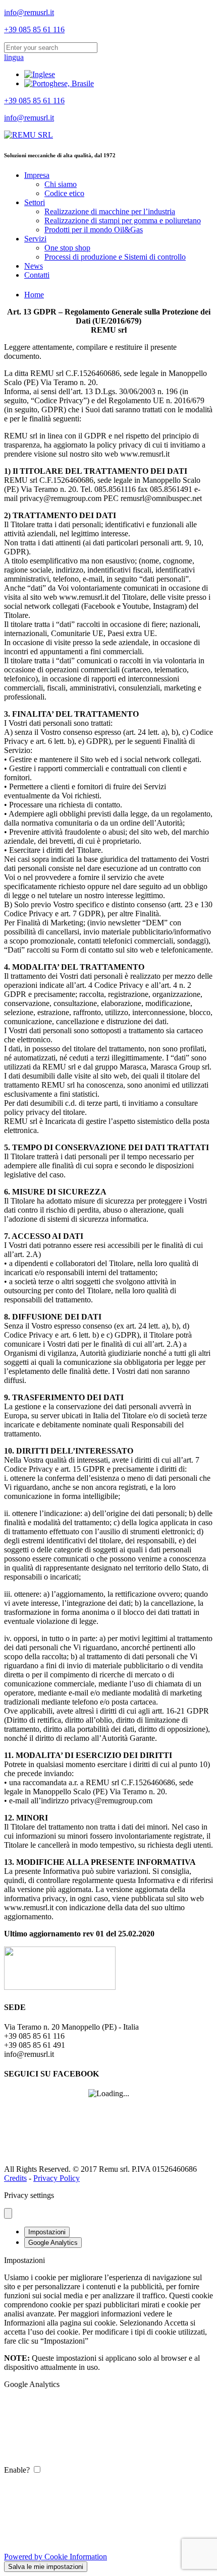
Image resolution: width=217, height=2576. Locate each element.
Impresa (37, 175)
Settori (35, 202)
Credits (15, 2178)
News (34, 266)
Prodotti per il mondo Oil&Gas (94, 230)
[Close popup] (8, 2213)
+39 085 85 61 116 (34, 29)
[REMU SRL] (29, 135)
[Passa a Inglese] (40, 74)
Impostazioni (47, 2232)
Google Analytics (53, 2243)
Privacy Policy (57, 2178)
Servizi (35, 239)
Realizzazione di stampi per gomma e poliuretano (123, 221)
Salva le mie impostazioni (46, 2567)
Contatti (37, 275)
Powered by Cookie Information (56, 2557)
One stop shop (67, 248)
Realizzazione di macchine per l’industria (110, 211)
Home (34, 295)
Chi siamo (61, 184)
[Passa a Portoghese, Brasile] (59, 83)
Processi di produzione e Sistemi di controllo (115, 257)
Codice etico (64, 193)
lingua (14, 57)
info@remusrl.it (29, 12)
